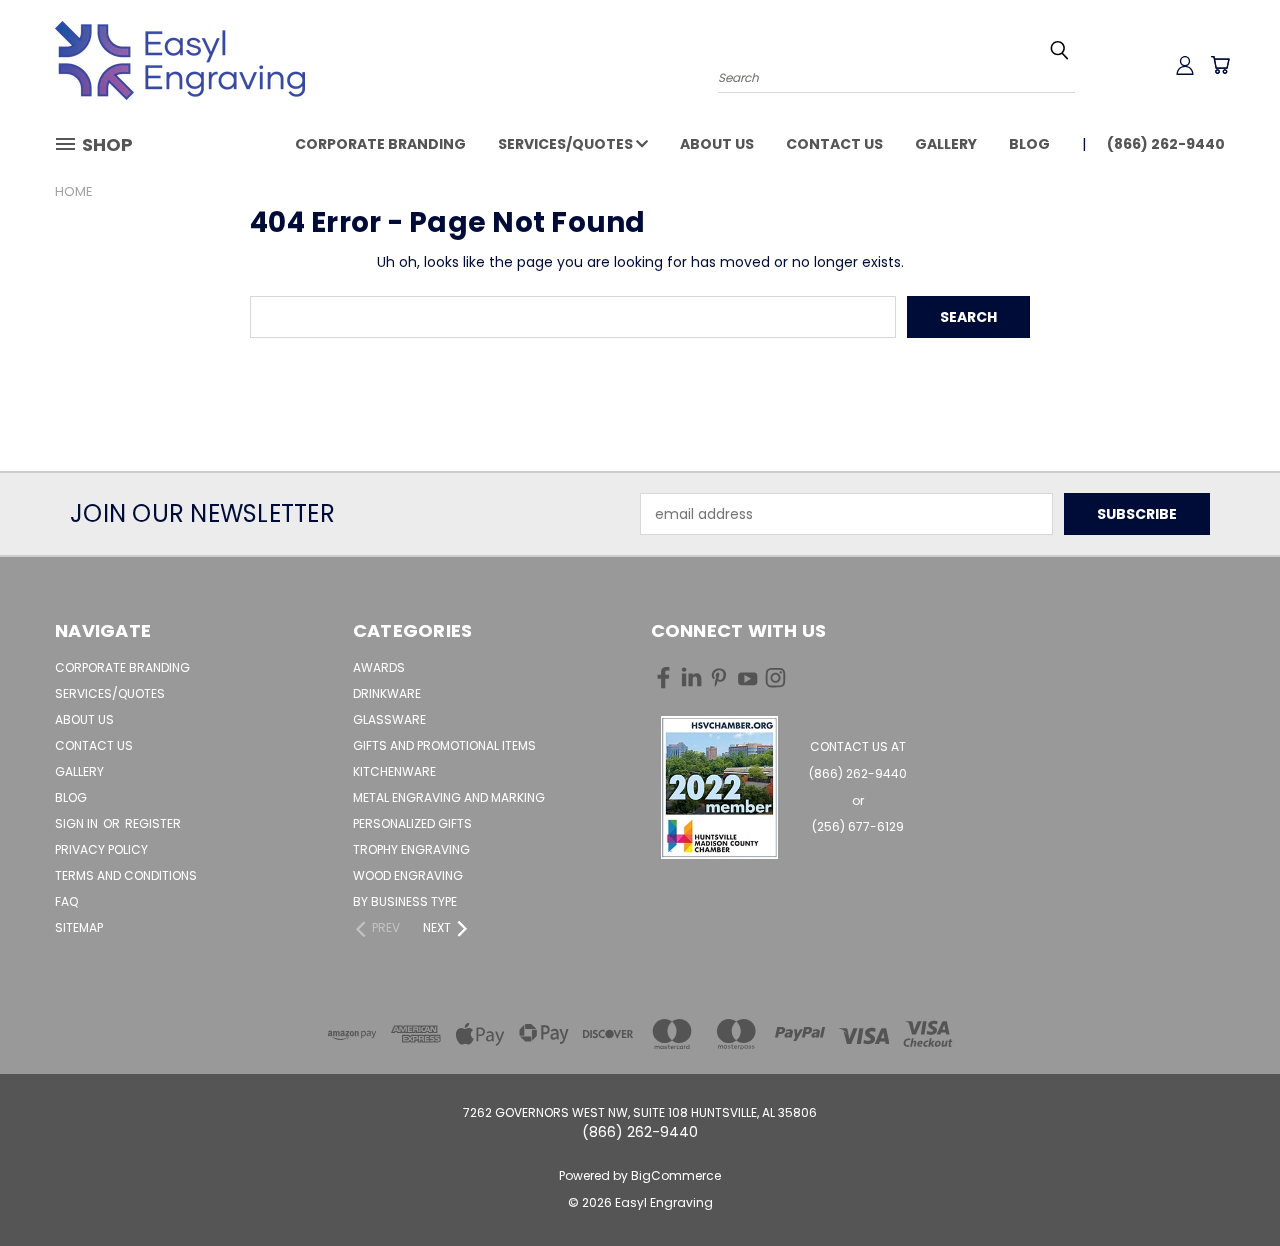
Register (153, 823)
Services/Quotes (567, 144)
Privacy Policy (101, 849)
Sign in (78, 823)
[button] (719, 787)
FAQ (66, 901)
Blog (1029, 144)
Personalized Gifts (412, 823)
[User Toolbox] (1185, 65)
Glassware (389, 719)
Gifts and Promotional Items (444, 745)
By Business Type (405, 901)
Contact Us (834, 144)
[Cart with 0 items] (1220, 65)
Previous (1227, 1183)
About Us (717, 144)
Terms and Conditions (126, 875)
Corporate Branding (380, 144)
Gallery (946, 144)
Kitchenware (394, 771)
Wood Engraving (408, 875)
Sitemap (79, 927)
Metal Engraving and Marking (449, 797)
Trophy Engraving (411, 849)
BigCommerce (676, 1175)
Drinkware (387, 693)
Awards (379, 667)
